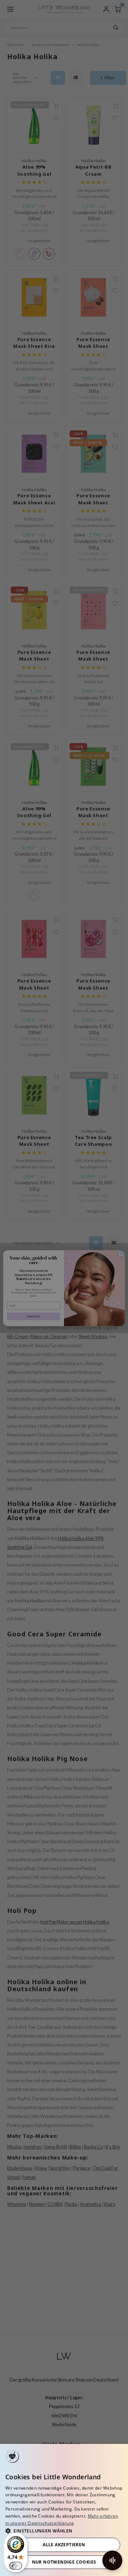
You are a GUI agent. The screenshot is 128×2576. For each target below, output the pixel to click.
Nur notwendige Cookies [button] (64, 2562)
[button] (64, 2530)
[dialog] (64, 2510)
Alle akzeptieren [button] (64, 2545)
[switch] (16, 2566)
